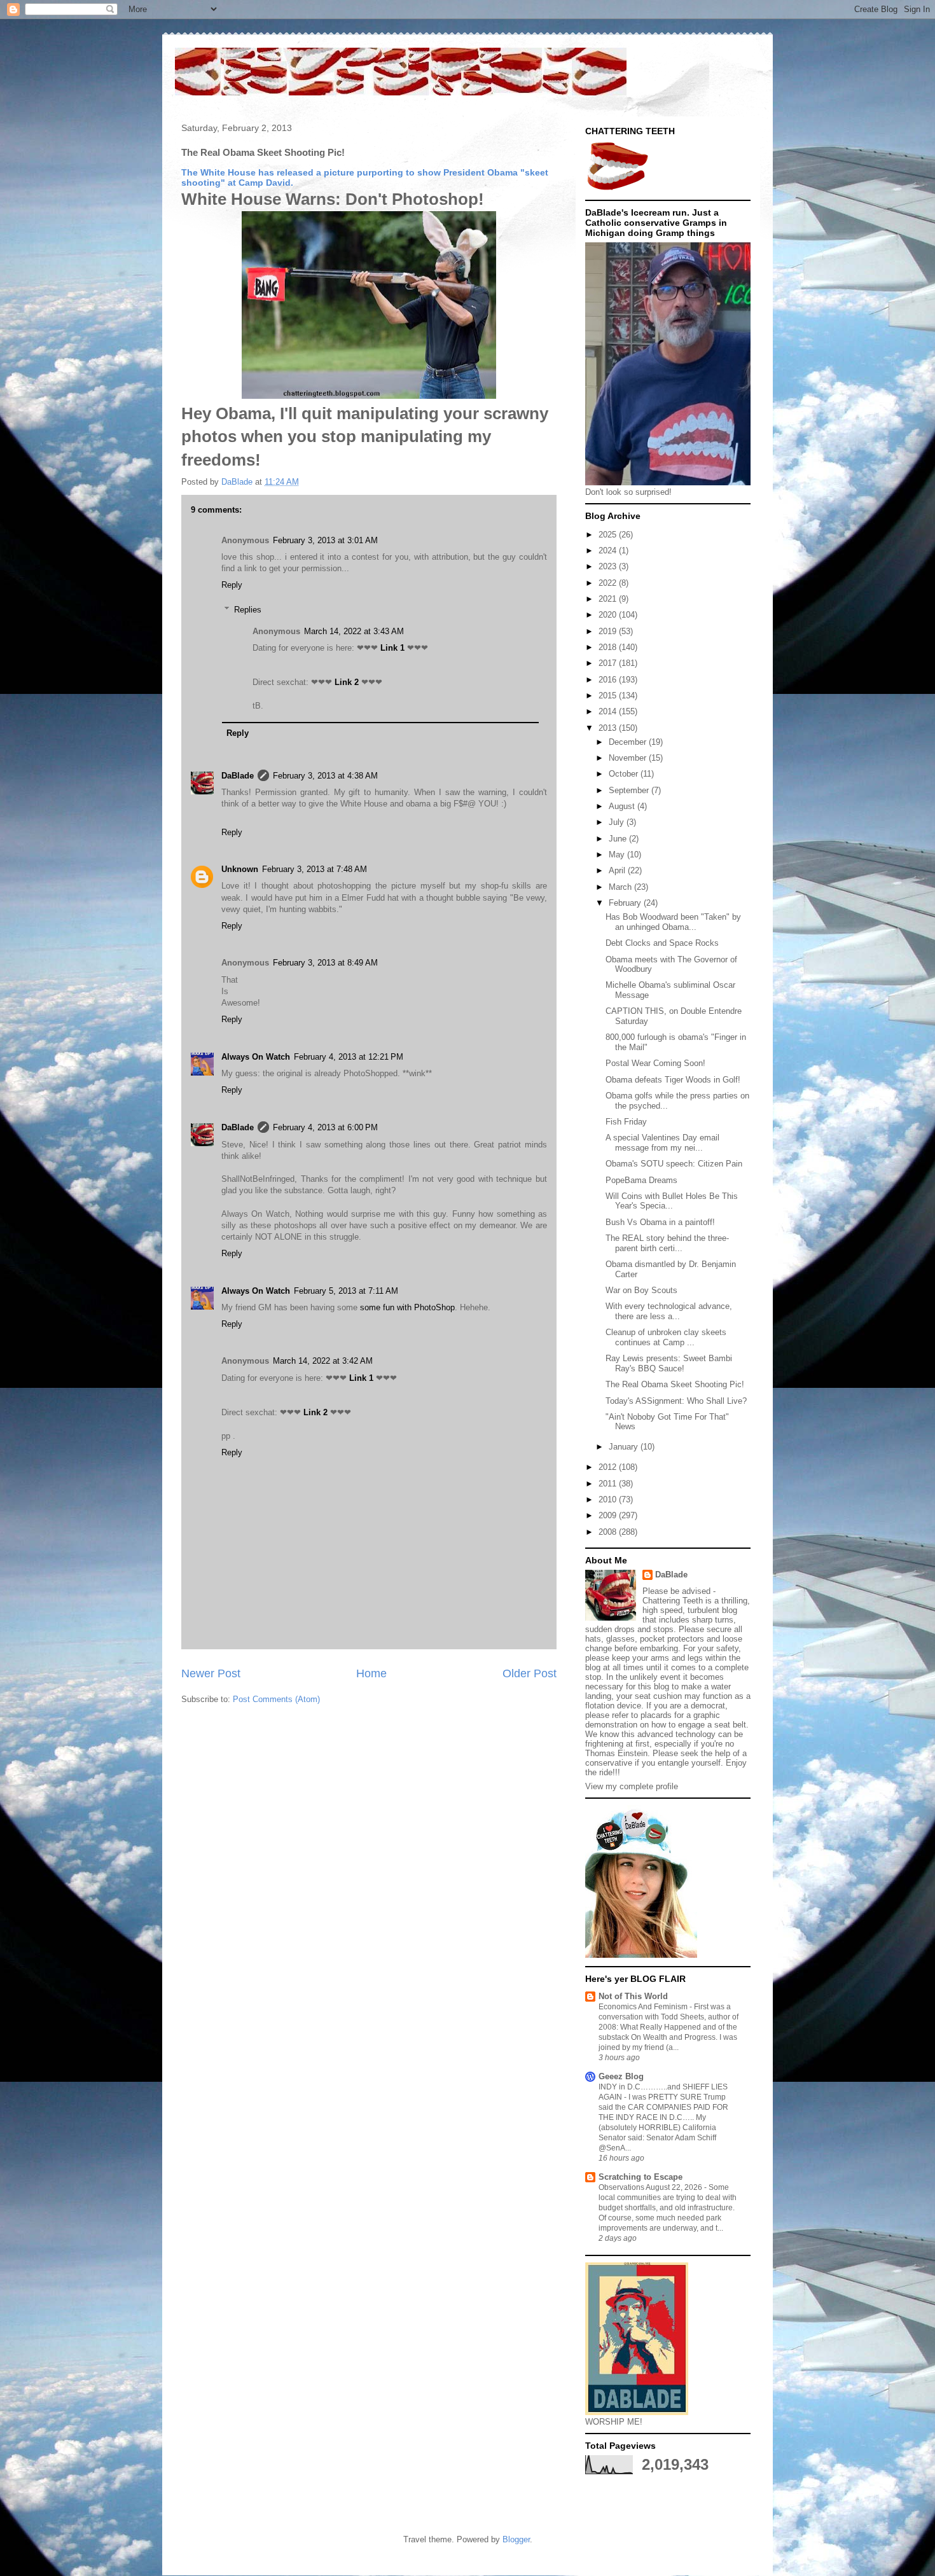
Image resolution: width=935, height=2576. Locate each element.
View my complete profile (632, 1786)
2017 (609, 663)
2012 (609, 1467)
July (618, 822)
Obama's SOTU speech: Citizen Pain (674, 1164)
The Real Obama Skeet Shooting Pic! (675, 1384)
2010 (609, 1499)
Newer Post (211, 1673)
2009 (609, 1515)
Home (371, 1673)
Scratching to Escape (641, 2177)
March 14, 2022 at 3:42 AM (323, 1361)
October (625, 774)
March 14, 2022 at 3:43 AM (354, 631)
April (618, 870)
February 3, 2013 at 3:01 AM (325, 540)
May (618, 855)
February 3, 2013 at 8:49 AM (325, 963)
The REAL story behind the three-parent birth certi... (667, 1243)
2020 (609, 615)
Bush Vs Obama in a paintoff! (660, 1222)
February (626, 903)
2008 (609, 1532)
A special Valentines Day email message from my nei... (662, 1143)
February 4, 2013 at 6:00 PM (325, 1127)
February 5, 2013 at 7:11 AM (346, 1291)
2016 (609, 680)
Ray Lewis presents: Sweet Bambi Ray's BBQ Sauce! (669, 1363)
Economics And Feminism (644, 2007)
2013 (609, 728)
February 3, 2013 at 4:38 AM (325, 776)
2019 (609, 631)
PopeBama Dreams (641, 1180)
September (630, 790)
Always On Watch (256, 1057)
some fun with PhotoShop (407, 1307)
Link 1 (392, 648)
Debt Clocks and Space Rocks (662, 943)
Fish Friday (626, 1122)
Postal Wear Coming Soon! (655, 1063)
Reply (232, 585)
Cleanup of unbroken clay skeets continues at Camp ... (666, 1337)
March (621, 887)
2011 (609, 1484)
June (619, 839)
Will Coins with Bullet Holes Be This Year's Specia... (672, 1201)
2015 (609, 696)
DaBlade (238, 776)
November (629, 758)
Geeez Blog (621, 2076)
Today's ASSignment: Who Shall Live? (676, 1401)
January (625, 1447)
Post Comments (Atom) (276, 1699)
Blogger (516, 2539)
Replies (248, 610)
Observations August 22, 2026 (651, 2187)
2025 (609, 535)
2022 (609, 583)
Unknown (240, 869)
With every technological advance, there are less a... (669, 1311)
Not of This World (633, 1996)
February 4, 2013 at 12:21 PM (349, 1057)
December (629, 742)
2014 (609, 711)
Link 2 (347, 682)
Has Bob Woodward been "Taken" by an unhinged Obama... (673, 922)
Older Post (530, 1673)
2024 (609, 551)
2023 (609, 566)
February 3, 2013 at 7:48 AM (315, 869)
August (623, 806)
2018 (609, 647)
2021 (609, 599)
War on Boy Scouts (641, 1290)
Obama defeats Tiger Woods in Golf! (673, 1080)
